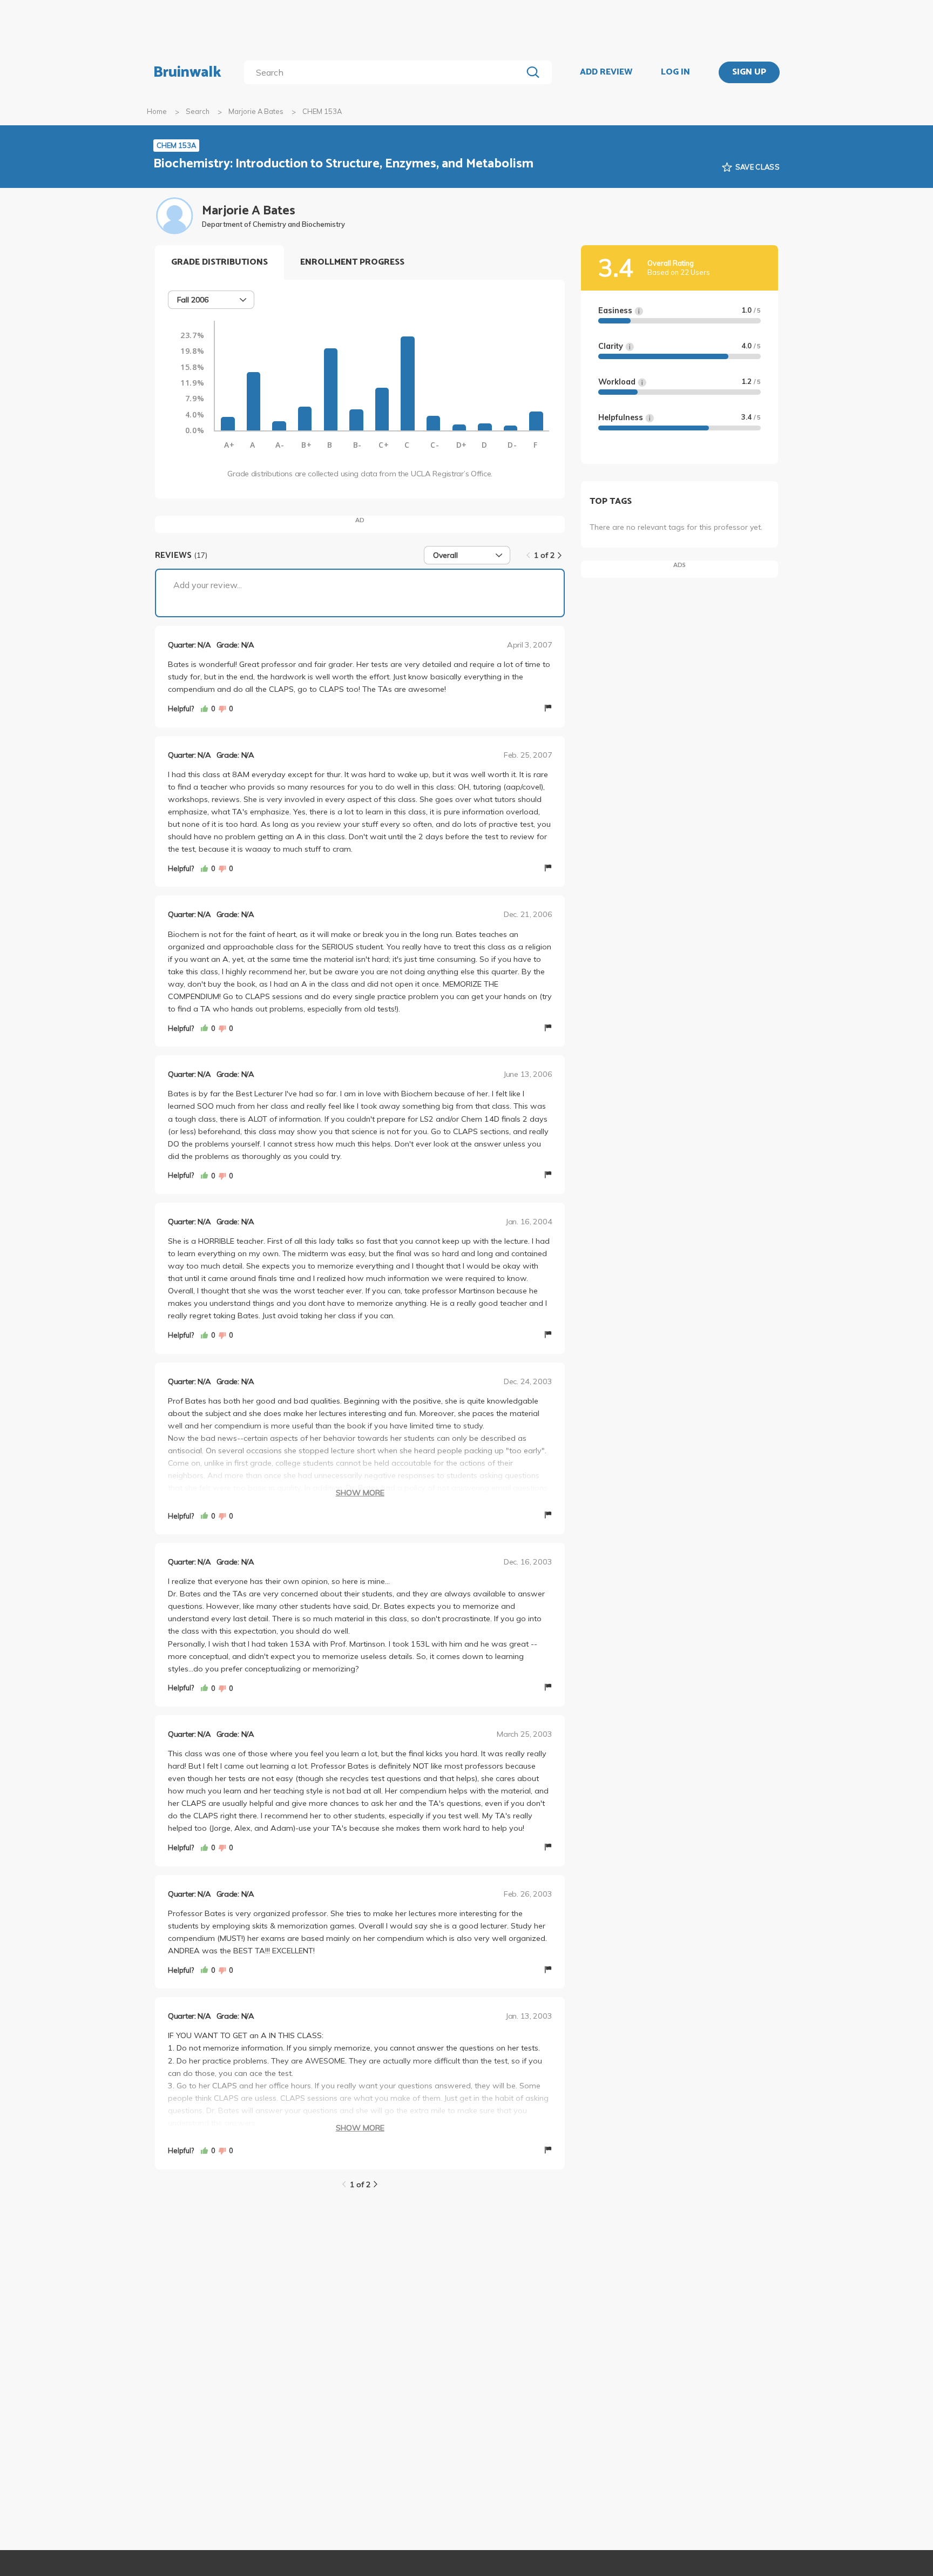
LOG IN (675, 72)
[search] (385, 72)
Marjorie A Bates (256, 111)
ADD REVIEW (606, 72)
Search (198, 111)
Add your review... (208, 585)
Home (157, 111)
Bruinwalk (187, 72)
